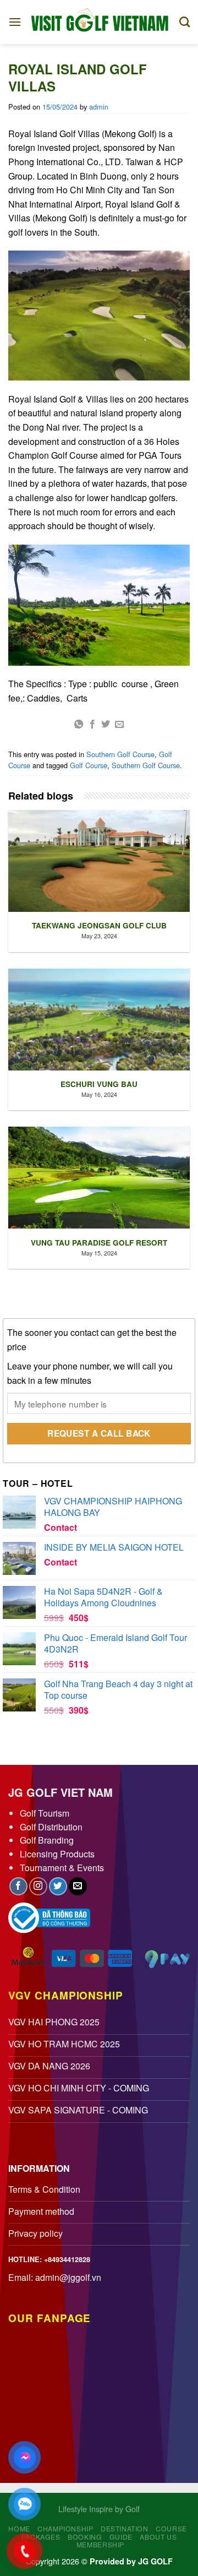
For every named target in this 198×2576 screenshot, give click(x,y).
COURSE (171, 2528)
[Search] (185, 22)
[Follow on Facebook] (18, 1886)
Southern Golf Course (120, 754)
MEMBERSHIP (100, 2544)
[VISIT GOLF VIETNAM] (100, 22)
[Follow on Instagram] (38, 1886)
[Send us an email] (78, 1886)
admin (99, 107)
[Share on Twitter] (106, 725)
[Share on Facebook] (92, 725)
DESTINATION (125, 2528)
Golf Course (89, 765)
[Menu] (15, 22)
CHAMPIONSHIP (65, 2528)
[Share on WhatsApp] (79, 725)
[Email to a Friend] (119, 725)
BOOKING (85, 2537)
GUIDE (121, 2537)
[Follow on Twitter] (58, 1886)
